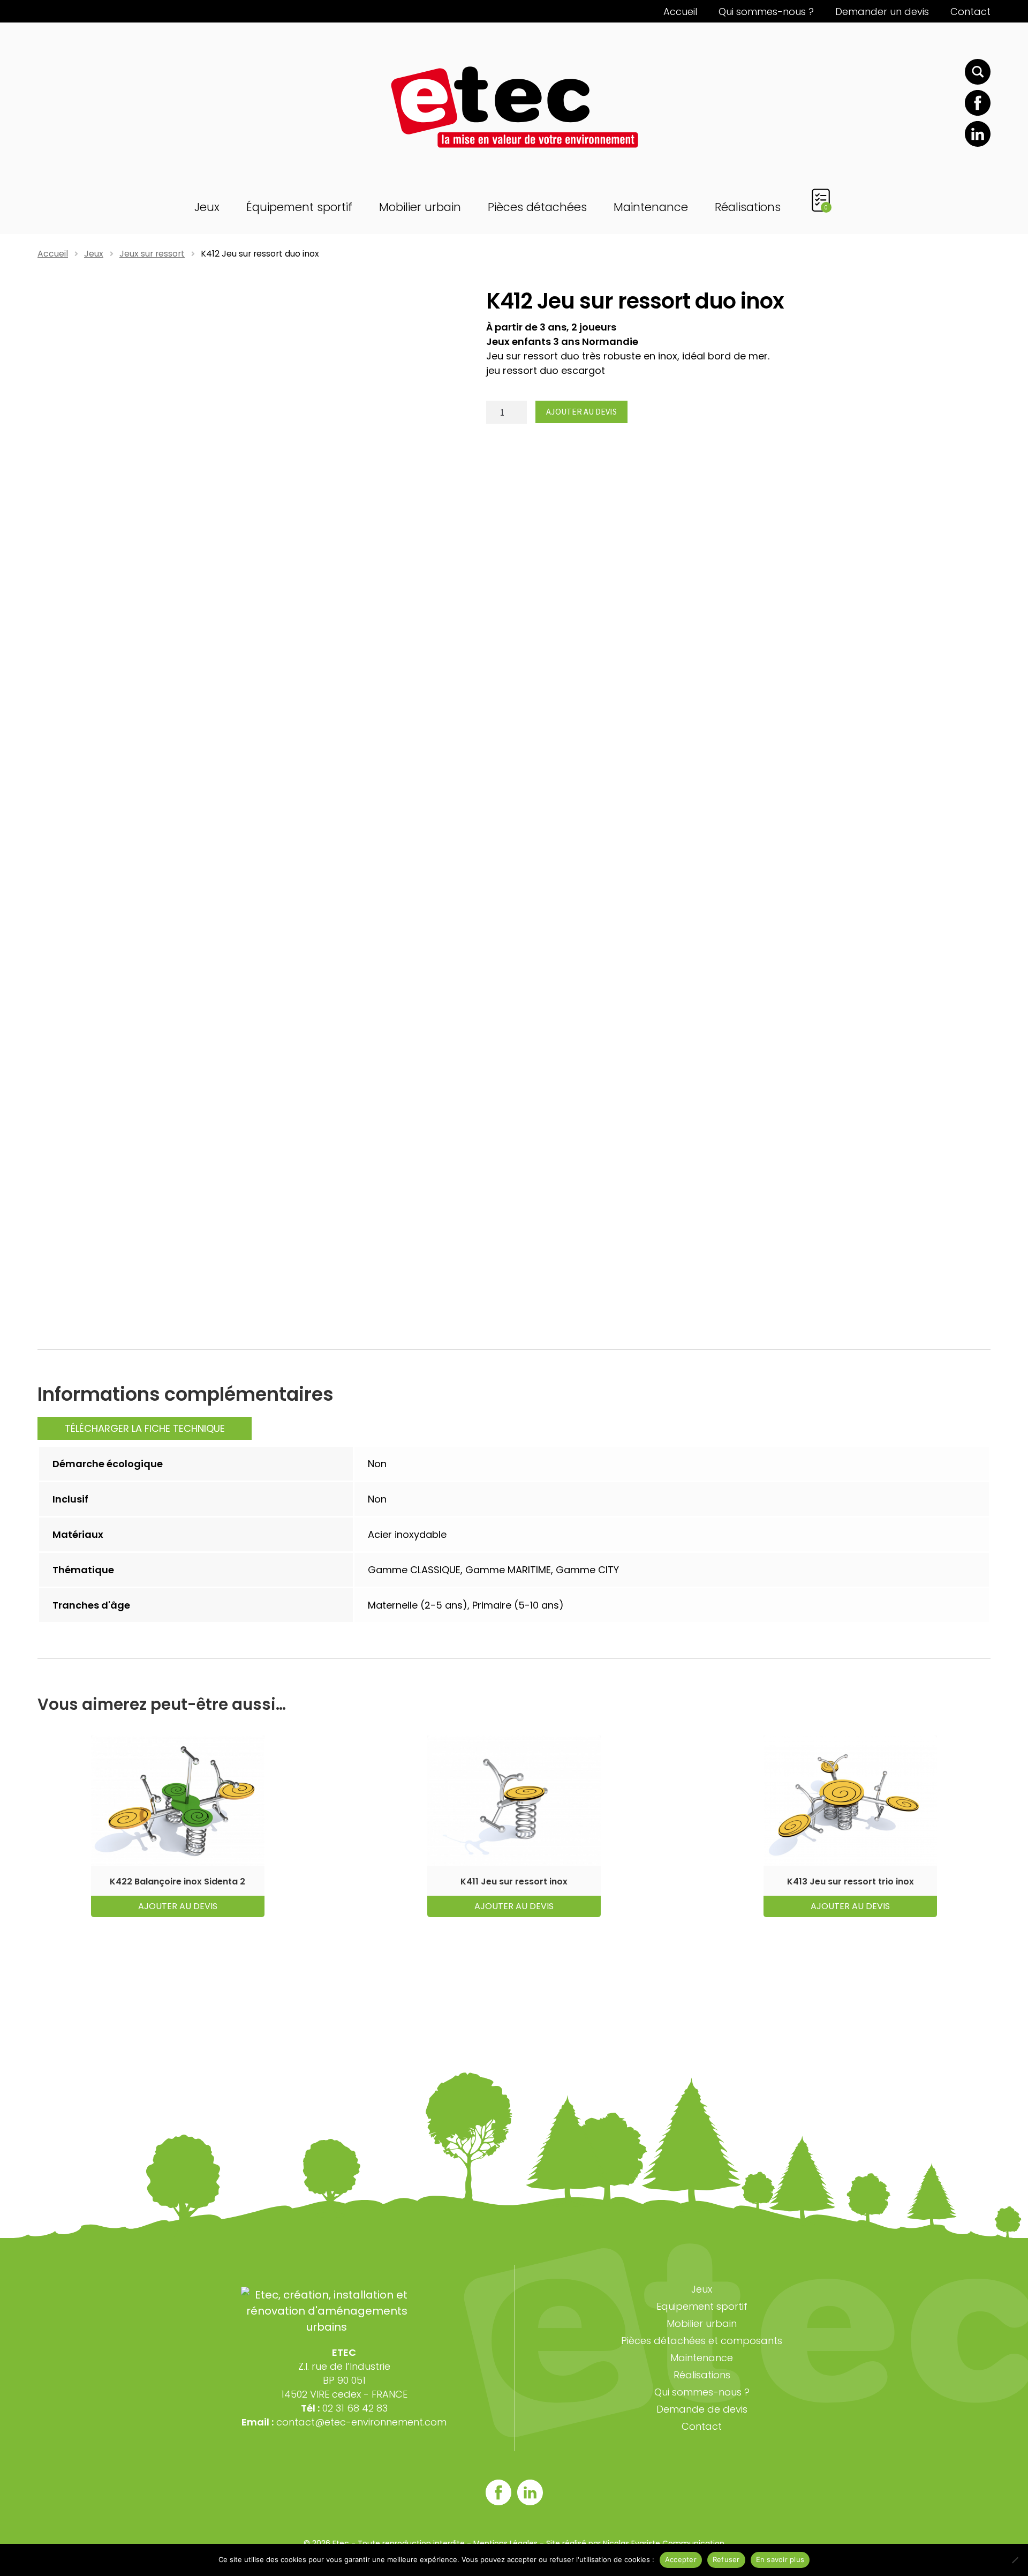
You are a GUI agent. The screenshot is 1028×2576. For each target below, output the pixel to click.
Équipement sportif (299, 207)
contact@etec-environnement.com (361, 2422)
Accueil (680, 12)
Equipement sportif (702, 2306)
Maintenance (651, 207)
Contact (970, 12)
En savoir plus (780, 2559)
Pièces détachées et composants (702, 2341)
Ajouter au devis (581, 411)
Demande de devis (702, 2409)
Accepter (681, 2559)
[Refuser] (1015, 2560)
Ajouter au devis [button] (178, 1906)
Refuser (726, 2559)
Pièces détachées (537, 207)
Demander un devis (882, 12)
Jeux (207, 207)
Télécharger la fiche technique (145, 1428)
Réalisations (748, 207)
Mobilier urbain (420, 207)
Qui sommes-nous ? (766, 12)
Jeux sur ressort (152, 254)
